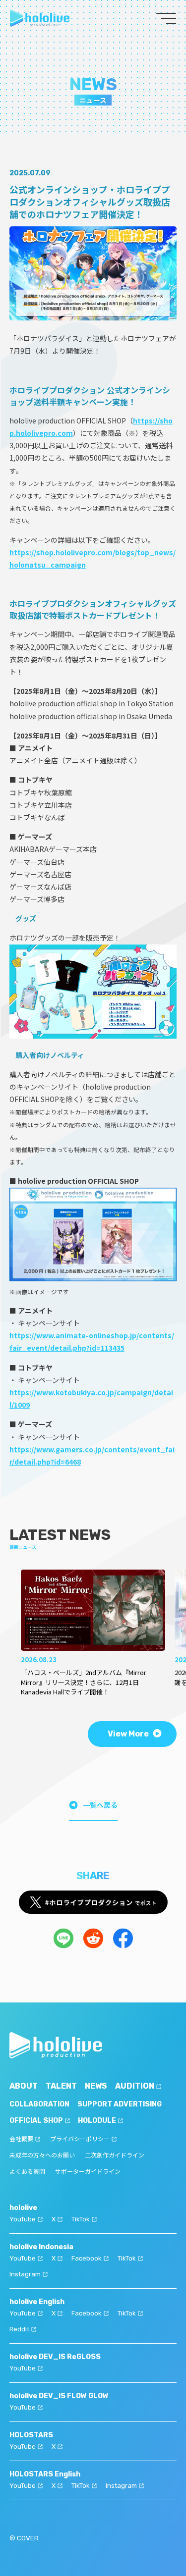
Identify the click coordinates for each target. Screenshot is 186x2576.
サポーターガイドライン (88, 2172)
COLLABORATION (39, 2104)
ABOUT (24, 2086)
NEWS (96, 2086)
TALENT (61, 2086)
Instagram (25, 2274)
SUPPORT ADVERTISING (120, 2104)
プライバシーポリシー (80, 2139)
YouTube (23, 2219)
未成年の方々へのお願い (42, 2155)
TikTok (81, 2219)
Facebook (87, 2258)
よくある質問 (27, 2172)
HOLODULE (97, 2121)
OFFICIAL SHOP (36, 2121)
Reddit (19, 2329)
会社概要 (21, 2139)
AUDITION (135, 2086)
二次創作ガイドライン (115, 2155)
